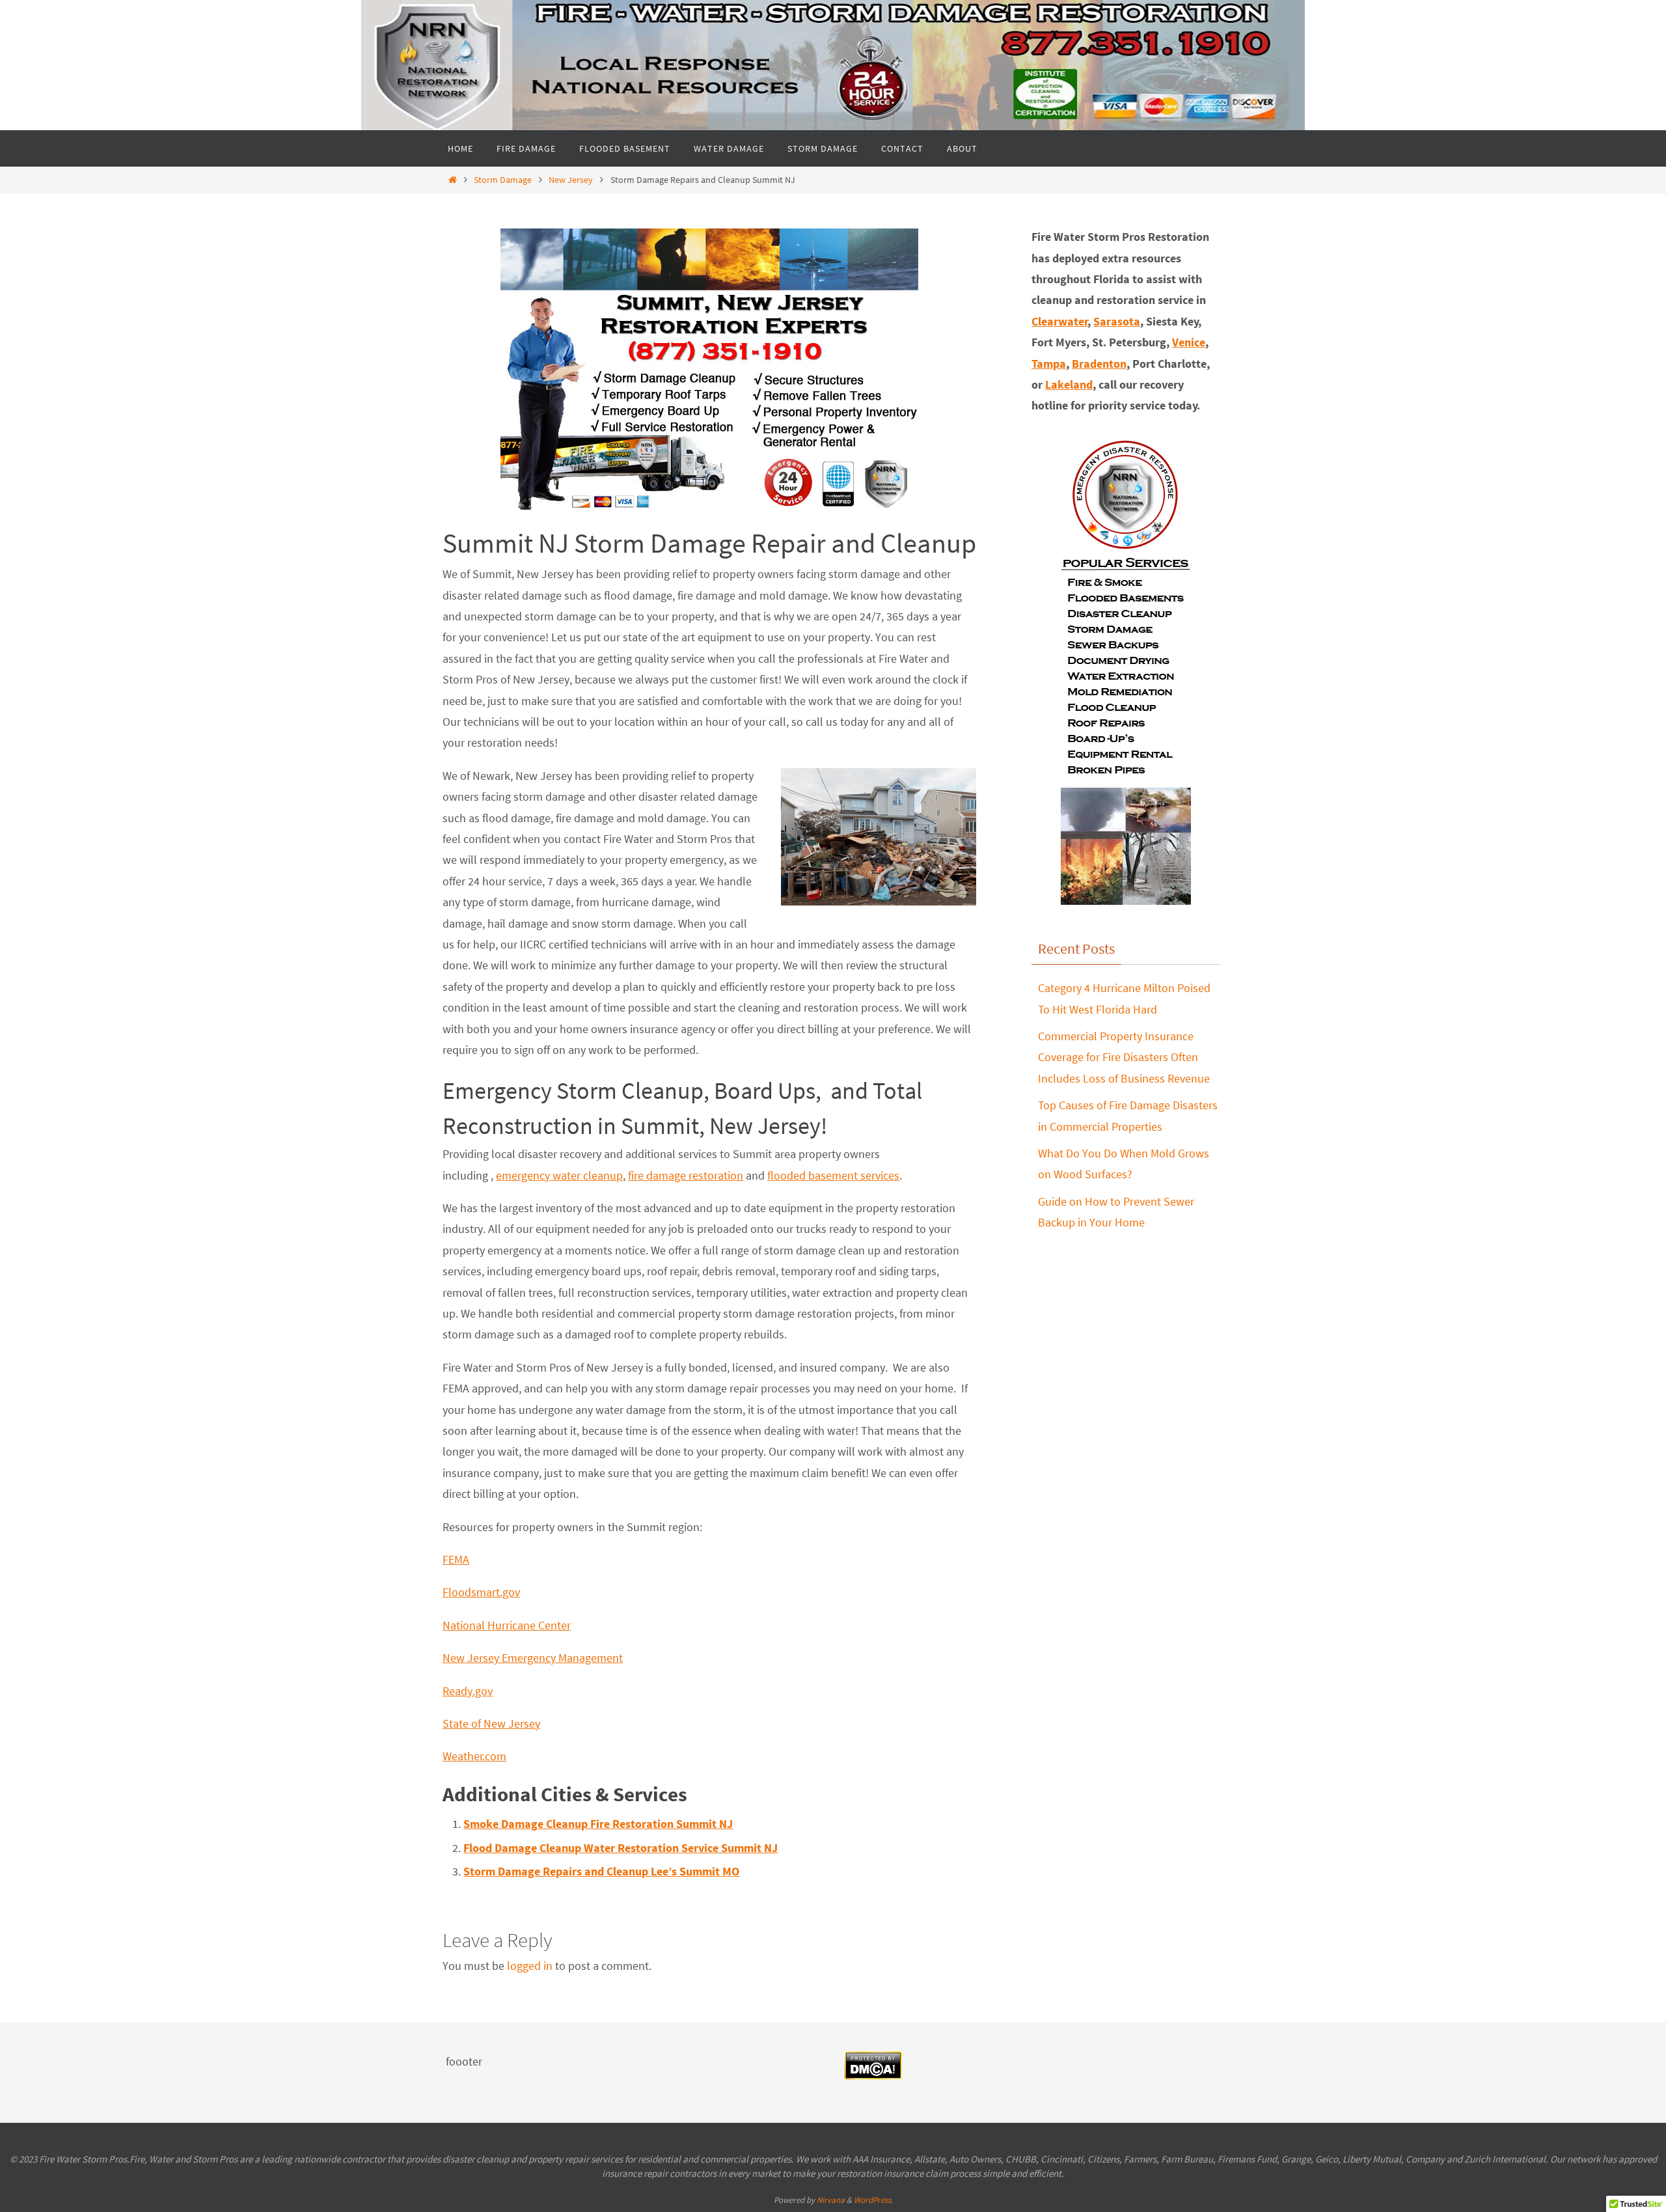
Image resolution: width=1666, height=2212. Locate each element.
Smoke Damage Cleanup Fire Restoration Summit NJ (598, 1824)
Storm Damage (503, 180)
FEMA (456, 1559)
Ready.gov (468, 1691)
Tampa (1049, 364)
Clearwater (1060, 321)
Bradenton (1099, 364)
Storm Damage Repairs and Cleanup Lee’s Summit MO (601, 1871)
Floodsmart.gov (481, 1592)
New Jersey (571, 180)
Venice (1189, 342)
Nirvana (831, 2200)
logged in (530, 1966)
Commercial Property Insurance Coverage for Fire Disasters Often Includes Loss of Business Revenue (1124, 1057)
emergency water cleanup (559, 1175)
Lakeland (1069, 384)
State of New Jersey (491, 1723)
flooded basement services (833, 1175)
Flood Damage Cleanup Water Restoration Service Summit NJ (621, 1848)
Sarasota (1117, 321)
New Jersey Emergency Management (533, 1658)
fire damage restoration (686, 1175)
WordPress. (873, 2200)
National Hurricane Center (507, 1625)
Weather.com (474, 1756)
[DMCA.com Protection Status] (873, 2076)
